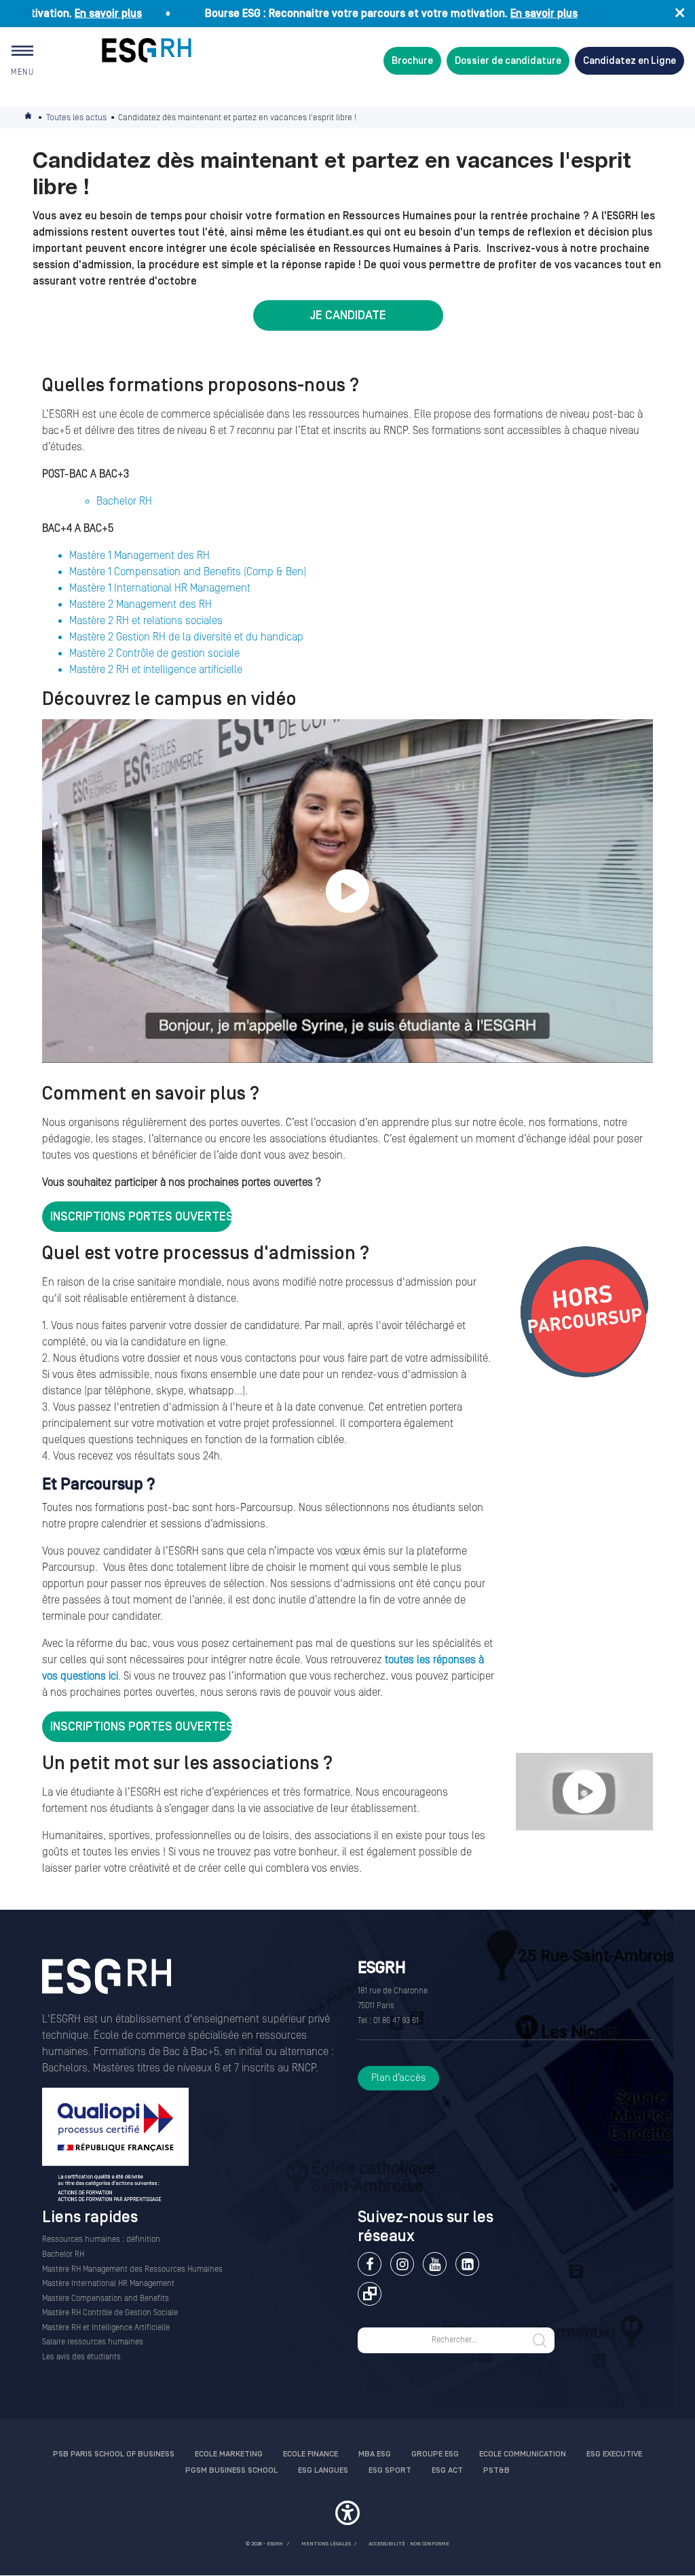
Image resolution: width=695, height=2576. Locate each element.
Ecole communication (523, 2454)
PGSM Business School (231, 2470)
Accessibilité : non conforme (409, 2544)
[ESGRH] (147, 50)
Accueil (29, 118)
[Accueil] (107, 1985)
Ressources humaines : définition (101, 2239)
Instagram (402, 2264)
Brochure (412, 61)
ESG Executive (614, 2454)
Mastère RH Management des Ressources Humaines (132, 2269)
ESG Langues (323, 2470)
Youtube (435, 2264)
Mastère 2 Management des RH (140, 604)
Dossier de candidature (508, 61)
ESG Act (447, 2470)
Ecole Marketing (229, 2454)
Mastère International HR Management (108, 2284)
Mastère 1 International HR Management (160, 588)
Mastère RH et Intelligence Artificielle (106, 2328)
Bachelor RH (124, 501)
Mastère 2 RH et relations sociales (146, 621)
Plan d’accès (398, 2078)
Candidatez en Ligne (630, 61)
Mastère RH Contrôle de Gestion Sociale (110, 2313)
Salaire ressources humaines (93, 2342)
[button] (347, 2515)
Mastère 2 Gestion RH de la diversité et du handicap (186, 637)
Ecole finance (311, 2454)
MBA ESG (375, 2454)
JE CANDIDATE (348, 315)
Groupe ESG (435, 2454)
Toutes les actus (76, 117)
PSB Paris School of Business (114, 2454)
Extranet (370, 2294)
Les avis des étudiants (81, 2357)
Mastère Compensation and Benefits (106, 2299)
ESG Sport (390, 2470)
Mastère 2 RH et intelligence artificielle (156, 670)
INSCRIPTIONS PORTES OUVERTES (141, 1217)
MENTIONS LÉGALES (326, 2544)
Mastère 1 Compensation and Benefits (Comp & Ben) (188, 572)
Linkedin (467, 2264)
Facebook (370, 2264)
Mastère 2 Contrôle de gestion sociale (154, 653)
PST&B (496, 2470)
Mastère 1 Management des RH (139, 556)
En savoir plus (68, 14)
